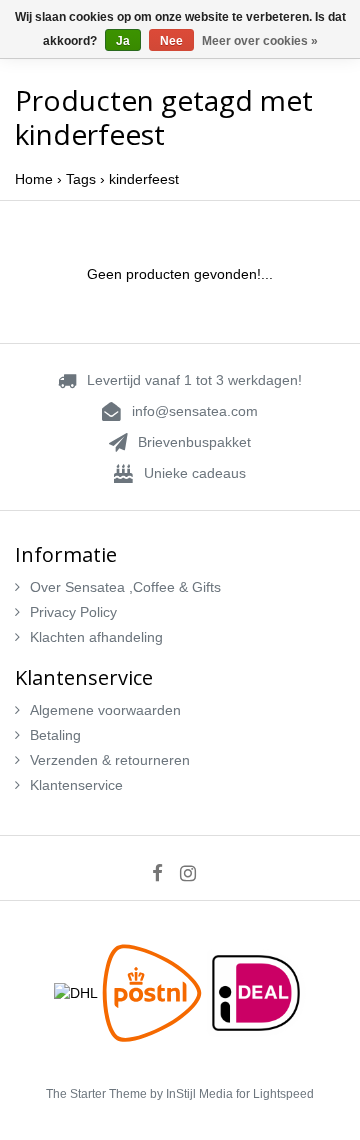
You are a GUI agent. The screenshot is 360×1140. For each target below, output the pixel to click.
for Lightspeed (275, 1094)
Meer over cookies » (260, 41)
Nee (171, 41)
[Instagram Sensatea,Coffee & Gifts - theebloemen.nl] (194, 873)
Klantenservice (76, 785)
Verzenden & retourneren (110, 760)
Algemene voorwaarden (105, 710)
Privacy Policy (73, 612)
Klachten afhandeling (96, 637)
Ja (123, 41)
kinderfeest (144, 179)
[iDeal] (256, 992)
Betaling (55, 735)
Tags (81, 179)
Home (34, 179)
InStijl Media (199, 1094)
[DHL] (78, 992)
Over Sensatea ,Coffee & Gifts (125, 587)
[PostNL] (154, 992)
